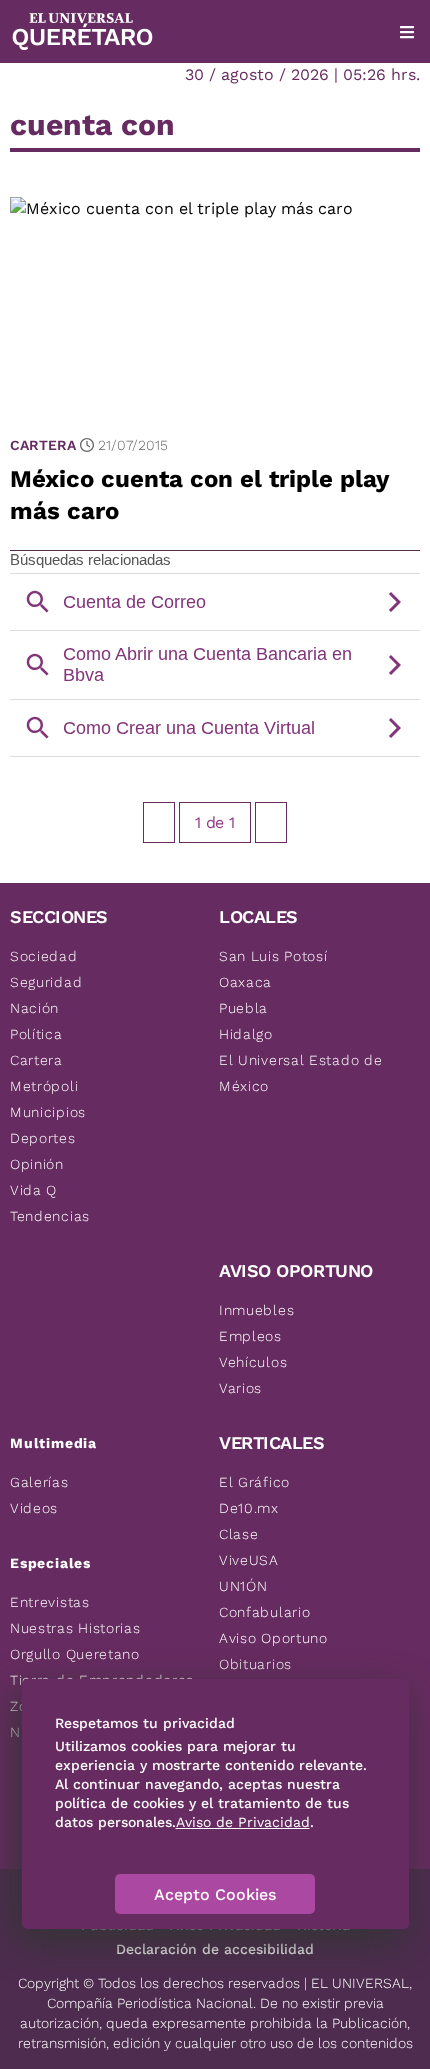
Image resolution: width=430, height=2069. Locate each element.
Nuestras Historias (75, 1628)
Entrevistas (50, 1602)
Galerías (39, 1482)
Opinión (37, 1164)
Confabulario (264, 1612)
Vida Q (33, 1190)
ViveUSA (249, 1560)
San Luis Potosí (273, 956)
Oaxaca (245, 982)
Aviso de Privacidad (243, 1822)
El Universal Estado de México (300, 1073)
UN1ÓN (243, 1586)
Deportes (43, 1138)
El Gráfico (254, 1482)
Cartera (43, 445)
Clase (239, 1534)
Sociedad (44, 956)
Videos (34, 1508)
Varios (240, 1388)
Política (36, 1034)
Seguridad (46, 982)
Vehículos (253, 1362)
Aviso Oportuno (273, 1638)
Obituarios (255, 1664)
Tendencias (50, 1216)
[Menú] (407, 32)
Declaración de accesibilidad (215, 1949)
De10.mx (249, 1508)
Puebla (243, 1008)
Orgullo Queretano (75, 1654)
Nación (34, 1008)
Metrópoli (44, 1086)
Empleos (250, 1336)
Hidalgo (246, 1034)
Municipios (48, 1112)
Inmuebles (256, 1310)
